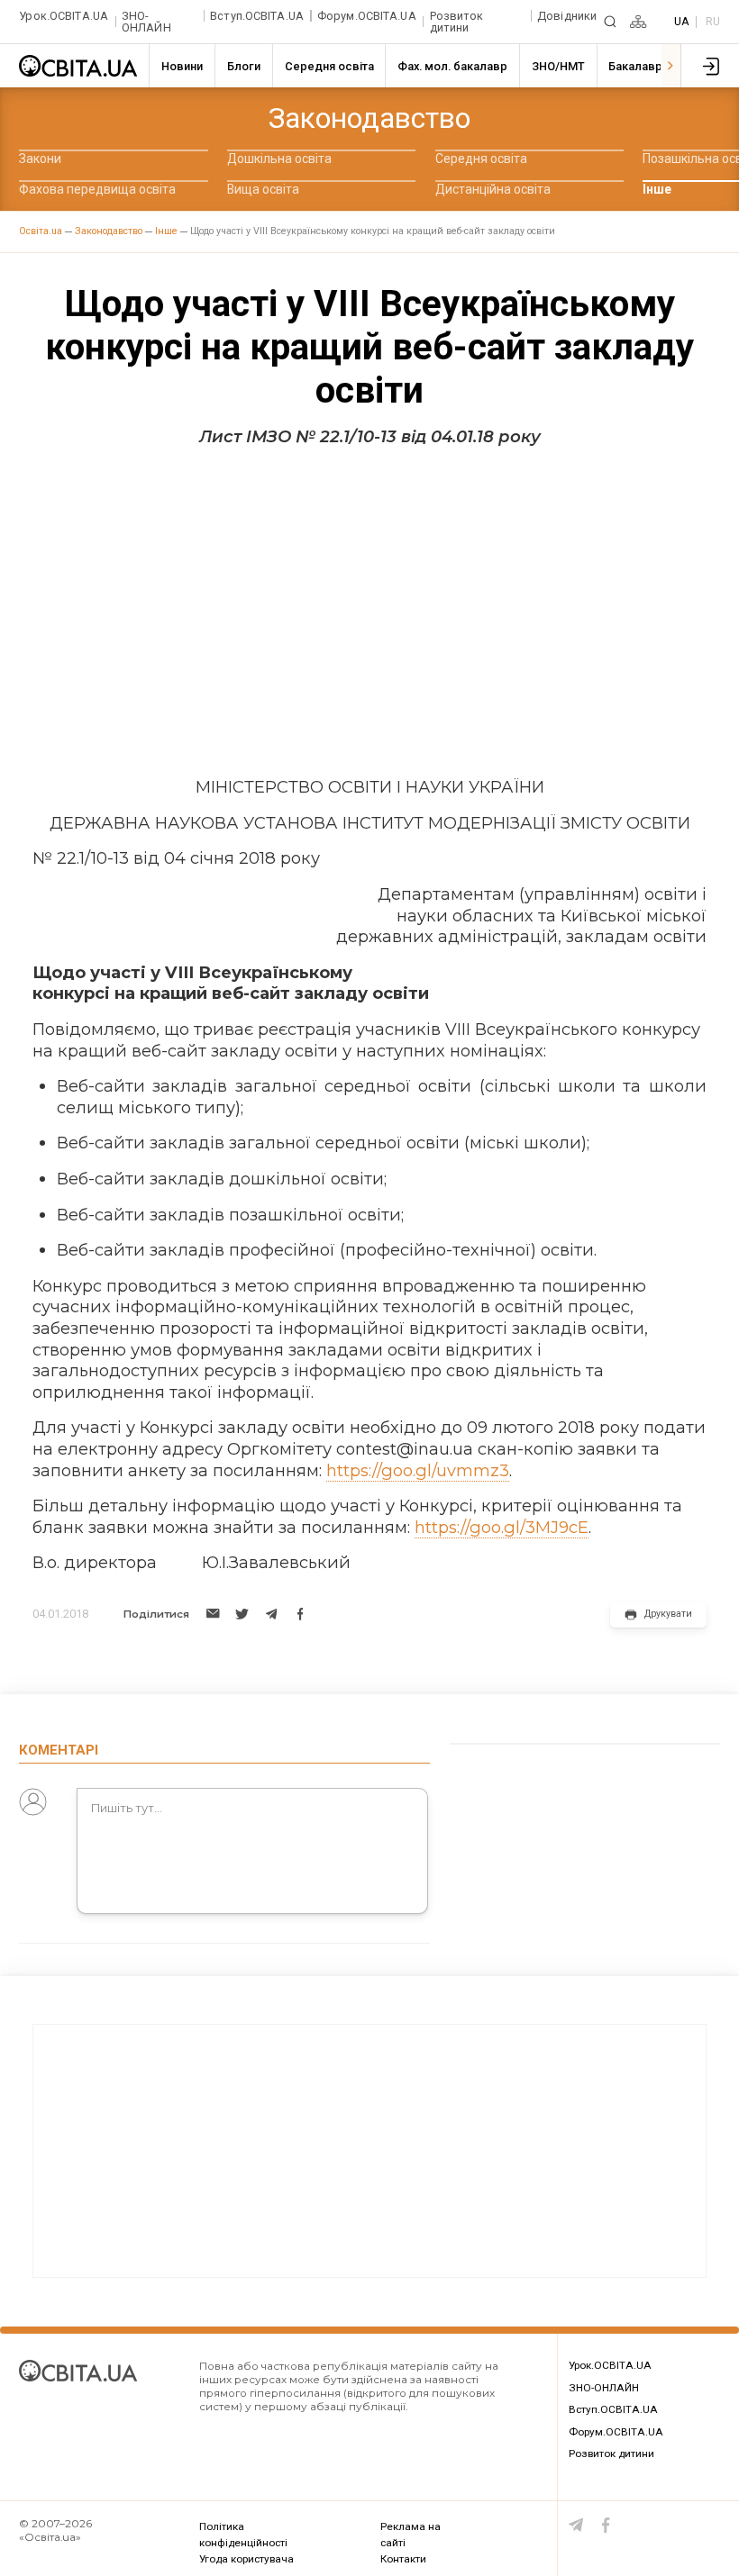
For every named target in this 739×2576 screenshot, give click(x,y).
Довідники (567, 16)
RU (713, 21)
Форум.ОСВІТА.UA (367, 16)
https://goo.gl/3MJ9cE (502, 1527)
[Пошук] (610, 22)
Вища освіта (263, 189)
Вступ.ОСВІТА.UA (257, 16)
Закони (40, 159)
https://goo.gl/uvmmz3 (418, 1470)
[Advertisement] (369, 612)
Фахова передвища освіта (97, 189)
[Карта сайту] (638, 22)
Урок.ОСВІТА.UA (64, 16)
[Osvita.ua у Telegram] (576, 2525)
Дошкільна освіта (279, 159)
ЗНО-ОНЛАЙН (146, 22)
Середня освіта (481, 159)
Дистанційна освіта (493, 189)
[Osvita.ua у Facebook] (606, 2525)
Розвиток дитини (457, 22)
